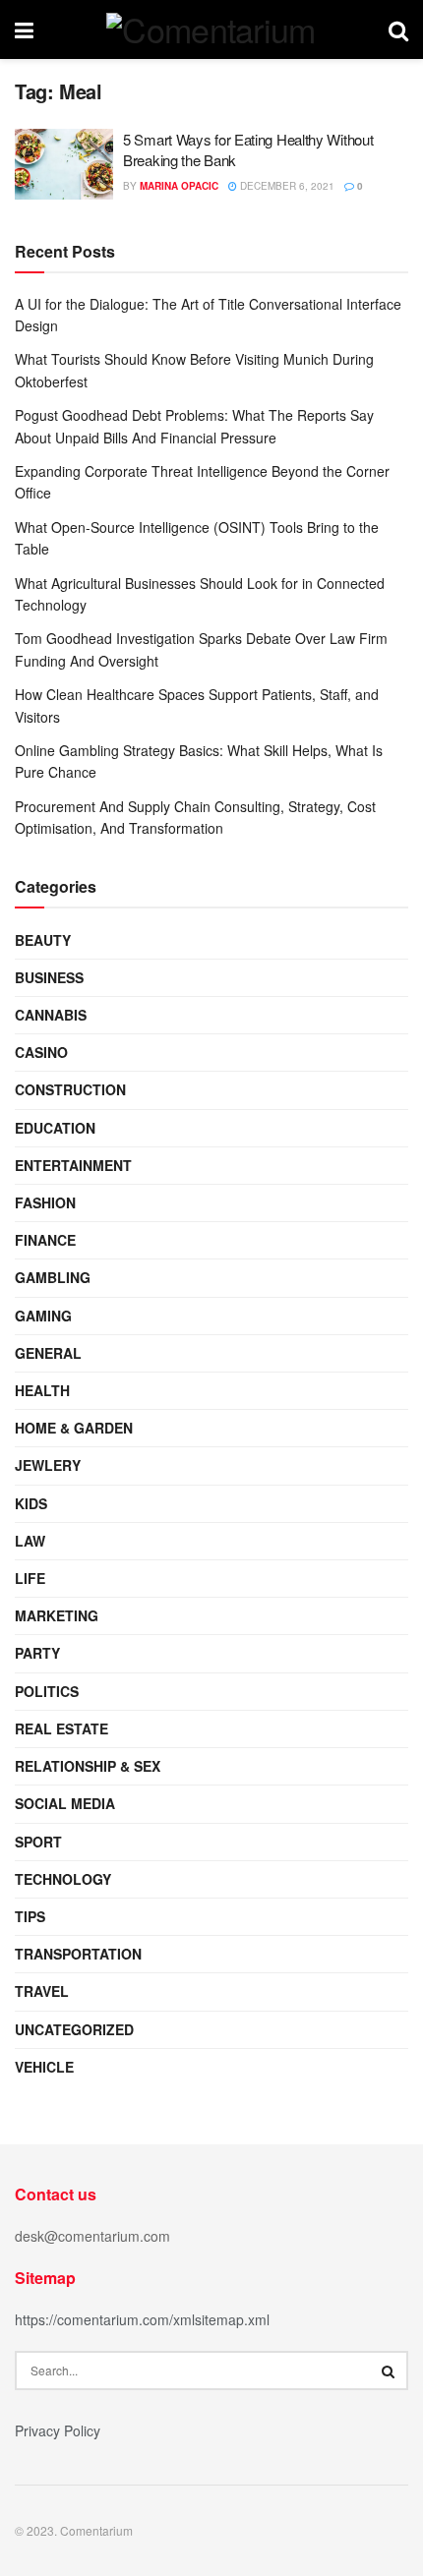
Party (37, 1653)
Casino (41, 1052)
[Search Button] (389, 2371)
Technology (63, 1879)
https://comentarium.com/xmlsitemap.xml (142, 2319)
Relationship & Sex (88, 1766)
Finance (45, 1240)
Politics (47, 1691)
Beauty (43, 940)
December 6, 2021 (286, 186)
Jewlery (48, 1465)
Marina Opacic (179, 186)
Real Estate (61, 1728)
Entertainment (73, 1165)
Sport (38, 1842)
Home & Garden (74, 1428)
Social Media (65, 1803)
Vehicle (44, 2067)
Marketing (57, 1615)
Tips (30, 1916)
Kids (31, 1503)
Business (49, 977)
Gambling (53, 1277)
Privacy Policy (58, 2430)
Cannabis (51, 1015)
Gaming (43, 1316)
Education (55, 1128)
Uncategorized (74, 2029)
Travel (42, 1991)
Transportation (78, 1954)
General (48, 1353)
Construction (70, 1089)
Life (30, 1578)
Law (30, 1541)
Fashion (45, 1202)
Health (42, 1390)
